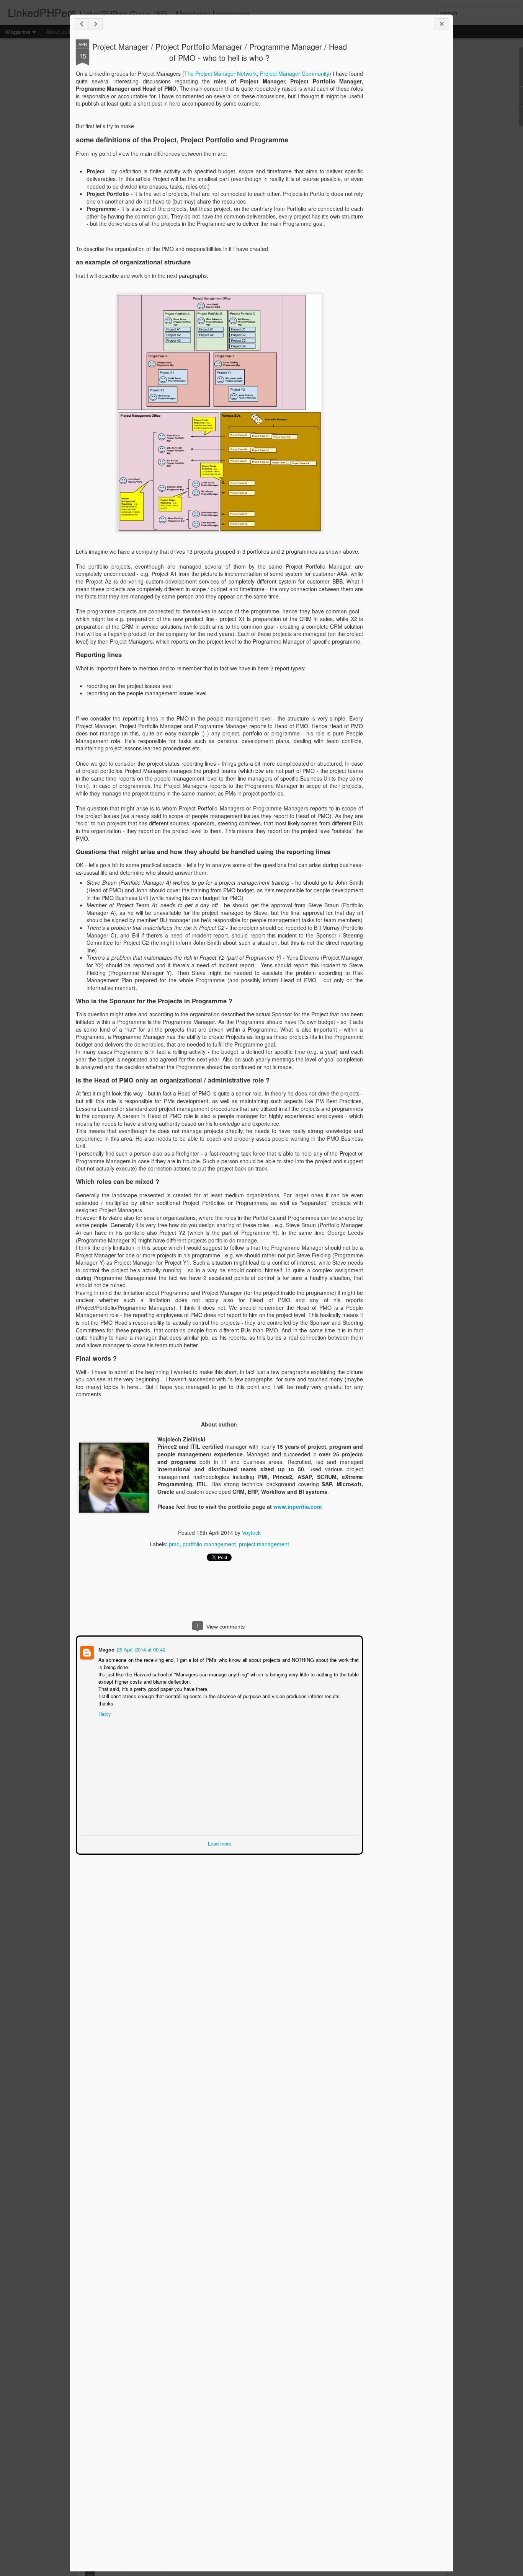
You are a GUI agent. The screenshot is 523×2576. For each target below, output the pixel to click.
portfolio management (209, 1544)
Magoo (106, 1649)
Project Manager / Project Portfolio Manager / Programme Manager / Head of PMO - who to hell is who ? (220, 52)
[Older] (95, 24)
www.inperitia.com (297, 1506)
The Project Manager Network (221, 73)
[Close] (442, 24)
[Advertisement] (405, 160)
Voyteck (251, 1533)
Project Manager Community (295, 73)
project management (264, 1544)
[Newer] (81, 24)
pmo (174, 1544)
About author (61, 31)
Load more (220, 1843)
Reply (104, 1713)
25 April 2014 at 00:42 (140, 1649)
